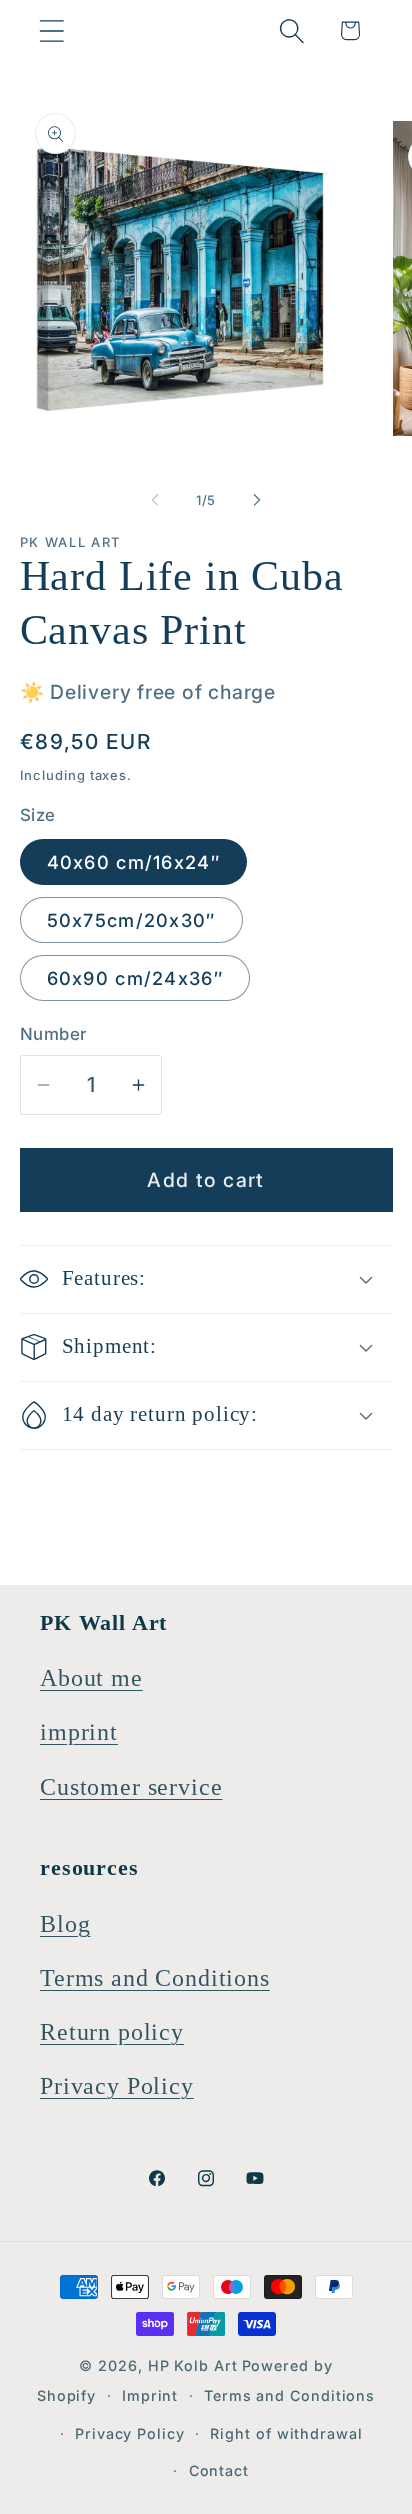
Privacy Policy (117, 2086)
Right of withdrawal (286, 2433)
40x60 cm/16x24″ (134, 862)
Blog (65, 1924)
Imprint (150, 2395)
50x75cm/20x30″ (131, 920)
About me (91, 1678)
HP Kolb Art (193, 2365)
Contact (219, 2470)
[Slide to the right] (257, 500)
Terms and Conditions (155, 1978)
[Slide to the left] (155, 500)
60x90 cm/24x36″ (135, 978)
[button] (51, 30)
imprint (79, 1732)
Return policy (112, 2032)
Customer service (131, 1787)
